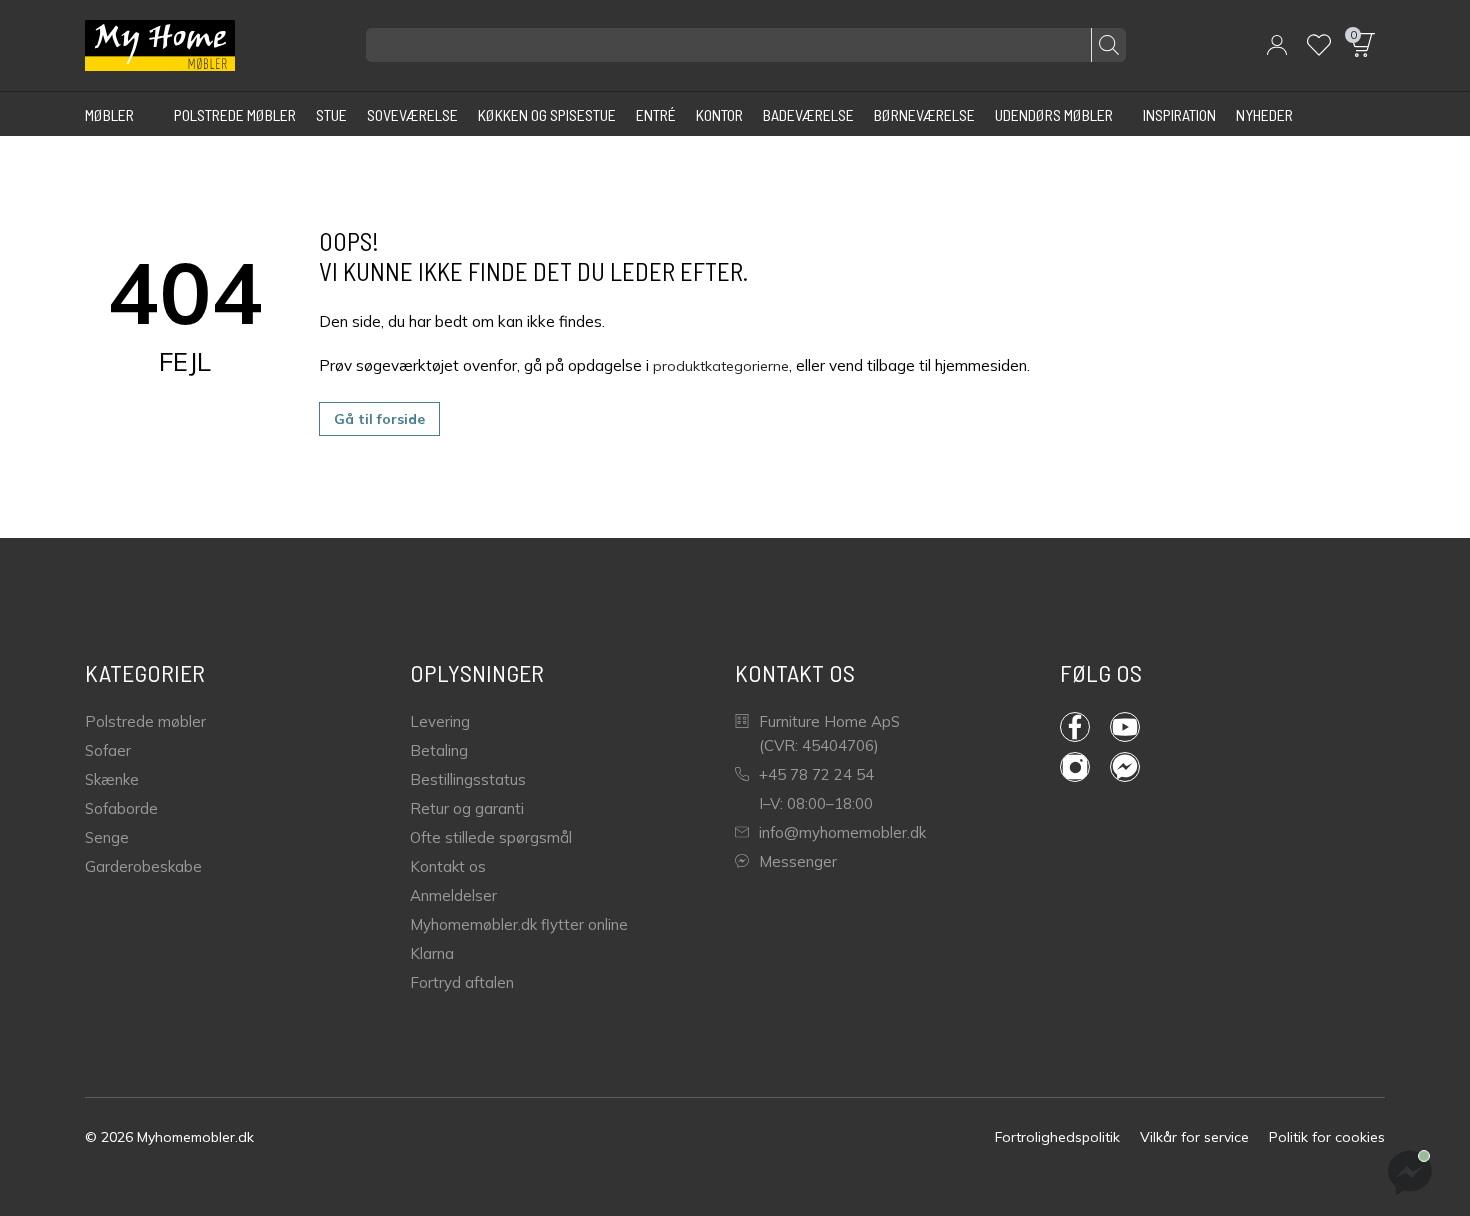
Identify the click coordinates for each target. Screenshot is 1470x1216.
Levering (440, 721)
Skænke (112, 779)
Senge (107, 837)
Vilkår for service (1194, 1137)
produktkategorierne (721, 366)
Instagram (1085, 767)
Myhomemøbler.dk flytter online (519, 924)
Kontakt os (448, 866)
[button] (1277, 45)
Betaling (439, 750)
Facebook (1085, 727)
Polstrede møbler (145, 721)
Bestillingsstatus (468, 779)
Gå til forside (379, 419)
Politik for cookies (1327, 1137)
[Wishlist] (1319, 45)
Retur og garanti (467, 808)
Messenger (798, 861)
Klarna (432, 953)
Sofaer (108, 750)
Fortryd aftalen (462, 982)
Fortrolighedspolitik (1057, 1137)
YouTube (1135, 727)
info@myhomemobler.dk (842, 832)
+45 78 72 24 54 (816, 774)
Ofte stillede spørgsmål (491, 837)
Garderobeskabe (143, 866)
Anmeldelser (453, 895)
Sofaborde (121, 808)
